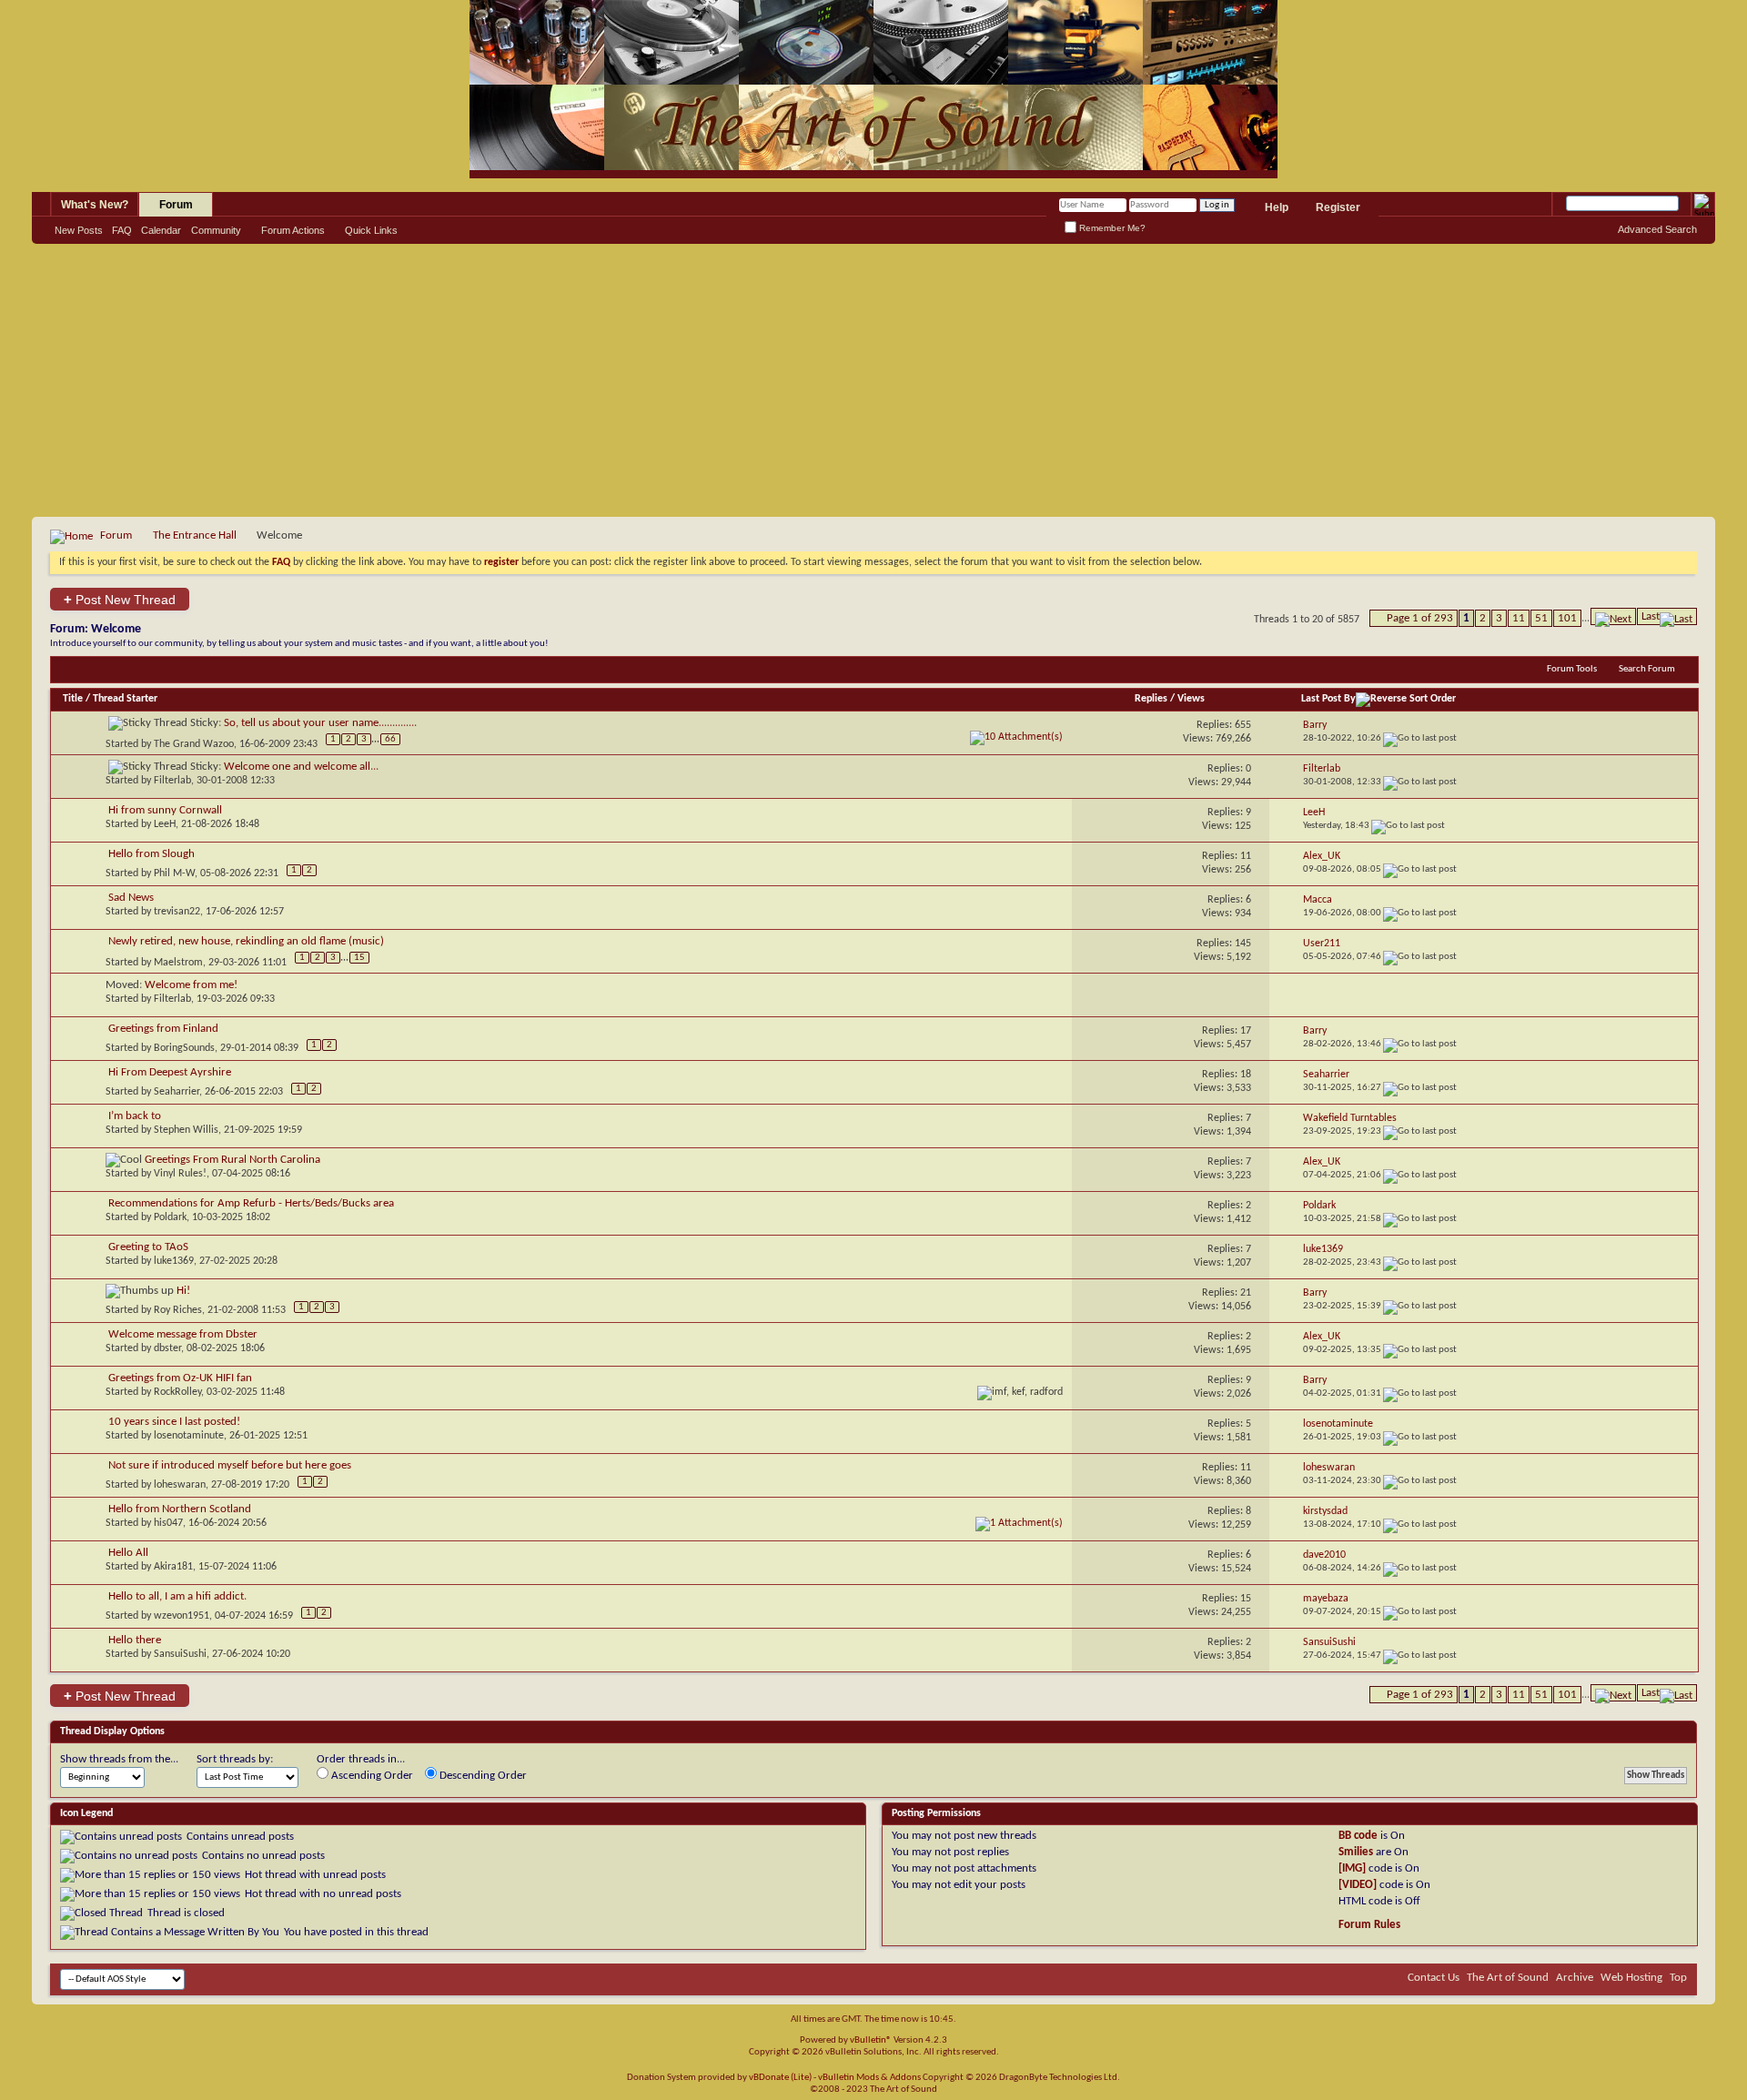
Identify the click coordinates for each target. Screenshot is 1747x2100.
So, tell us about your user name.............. (320, 723)
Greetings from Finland (163, 1029)
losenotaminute (189, 1436)
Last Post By (1328, 699)
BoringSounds (184, 1048)
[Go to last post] (1420, 738)
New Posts (79, 230)
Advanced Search (1657, 229)
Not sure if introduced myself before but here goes (230, 1465)
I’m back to (135, 1116)
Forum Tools (1572, 669)
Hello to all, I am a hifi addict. (177, 1596)
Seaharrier (177, 1092)
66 (390, 739)
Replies (1151, 699)
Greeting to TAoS (148, 1247)
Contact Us (1434, 1978)
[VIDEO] (1358, 1885)
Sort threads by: (235, 1759)
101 (1567, 618)
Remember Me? (1111, 228)
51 (1541, 618)
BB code (1358, 1836)
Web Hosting (1631, 1978)
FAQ (122, 230)
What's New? (95, 205)
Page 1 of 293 (1420, 618)
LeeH (165, 824)
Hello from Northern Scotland (180, 1509)
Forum (176, 205)
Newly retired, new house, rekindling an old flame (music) (246, 941)
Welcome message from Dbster (183, 1334)
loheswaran (180, 1485)
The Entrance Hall (195, 535)
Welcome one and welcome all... (301, 767)
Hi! (183, 1291)
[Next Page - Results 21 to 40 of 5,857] (1613, 616)
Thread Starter (125, 699)
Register (1338, 207)
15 (359, 958)
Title (73, 699)
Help (1277, 207)
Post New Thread (120, 599)
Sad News (131, 898)
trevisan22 (177, 912)
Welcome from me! (191, 985)
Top (1678, 1978)
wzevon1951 (182, 1616)
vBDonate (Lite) (780, 2078)
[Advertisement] (873, 380)
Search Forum (1647, 669)
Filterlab (172, 781)
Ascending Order (371, 1776)
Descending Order (482, 1776)
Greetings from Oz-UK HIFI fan (180, 1378)
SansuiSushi (180, 1654)
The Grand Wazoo (194, 743)
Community (216, 230)
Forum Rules (1369, 1925)
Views (1191, 699)
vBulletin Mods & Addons (869, 2078)
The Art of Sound (1508, 1978)
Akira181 (173, 1567)
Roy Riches (178, 1310)
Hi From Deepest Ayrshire (170, 1072)
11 (1519, 618)
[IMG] (1352, 1868)
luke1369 (174, 1261)
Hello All (128, 1553)
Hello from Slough (151, 854)
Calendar (161, 230)
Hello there (135, 1640)
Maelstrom (178, 962)
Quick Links (371, 230)
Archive (1575, 1978)
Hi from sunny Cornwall (165, 810)
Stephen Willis (186, 1130)
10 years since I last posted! (174, 1422)
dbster (167, 1348)
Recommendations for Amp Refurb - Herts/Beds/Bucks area (251, 1203)
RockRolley (177, 1392)
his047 (168, 1523)
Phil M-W (174, 873)
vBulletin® (871, 2040)
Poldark (170, 1217)
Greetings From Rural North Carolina (232, 1160)
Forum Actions (293, 230)
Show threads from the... (119, 1759)
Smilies (1356, 1852)
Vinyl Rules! (180, 1174)
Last (1651, 616)
